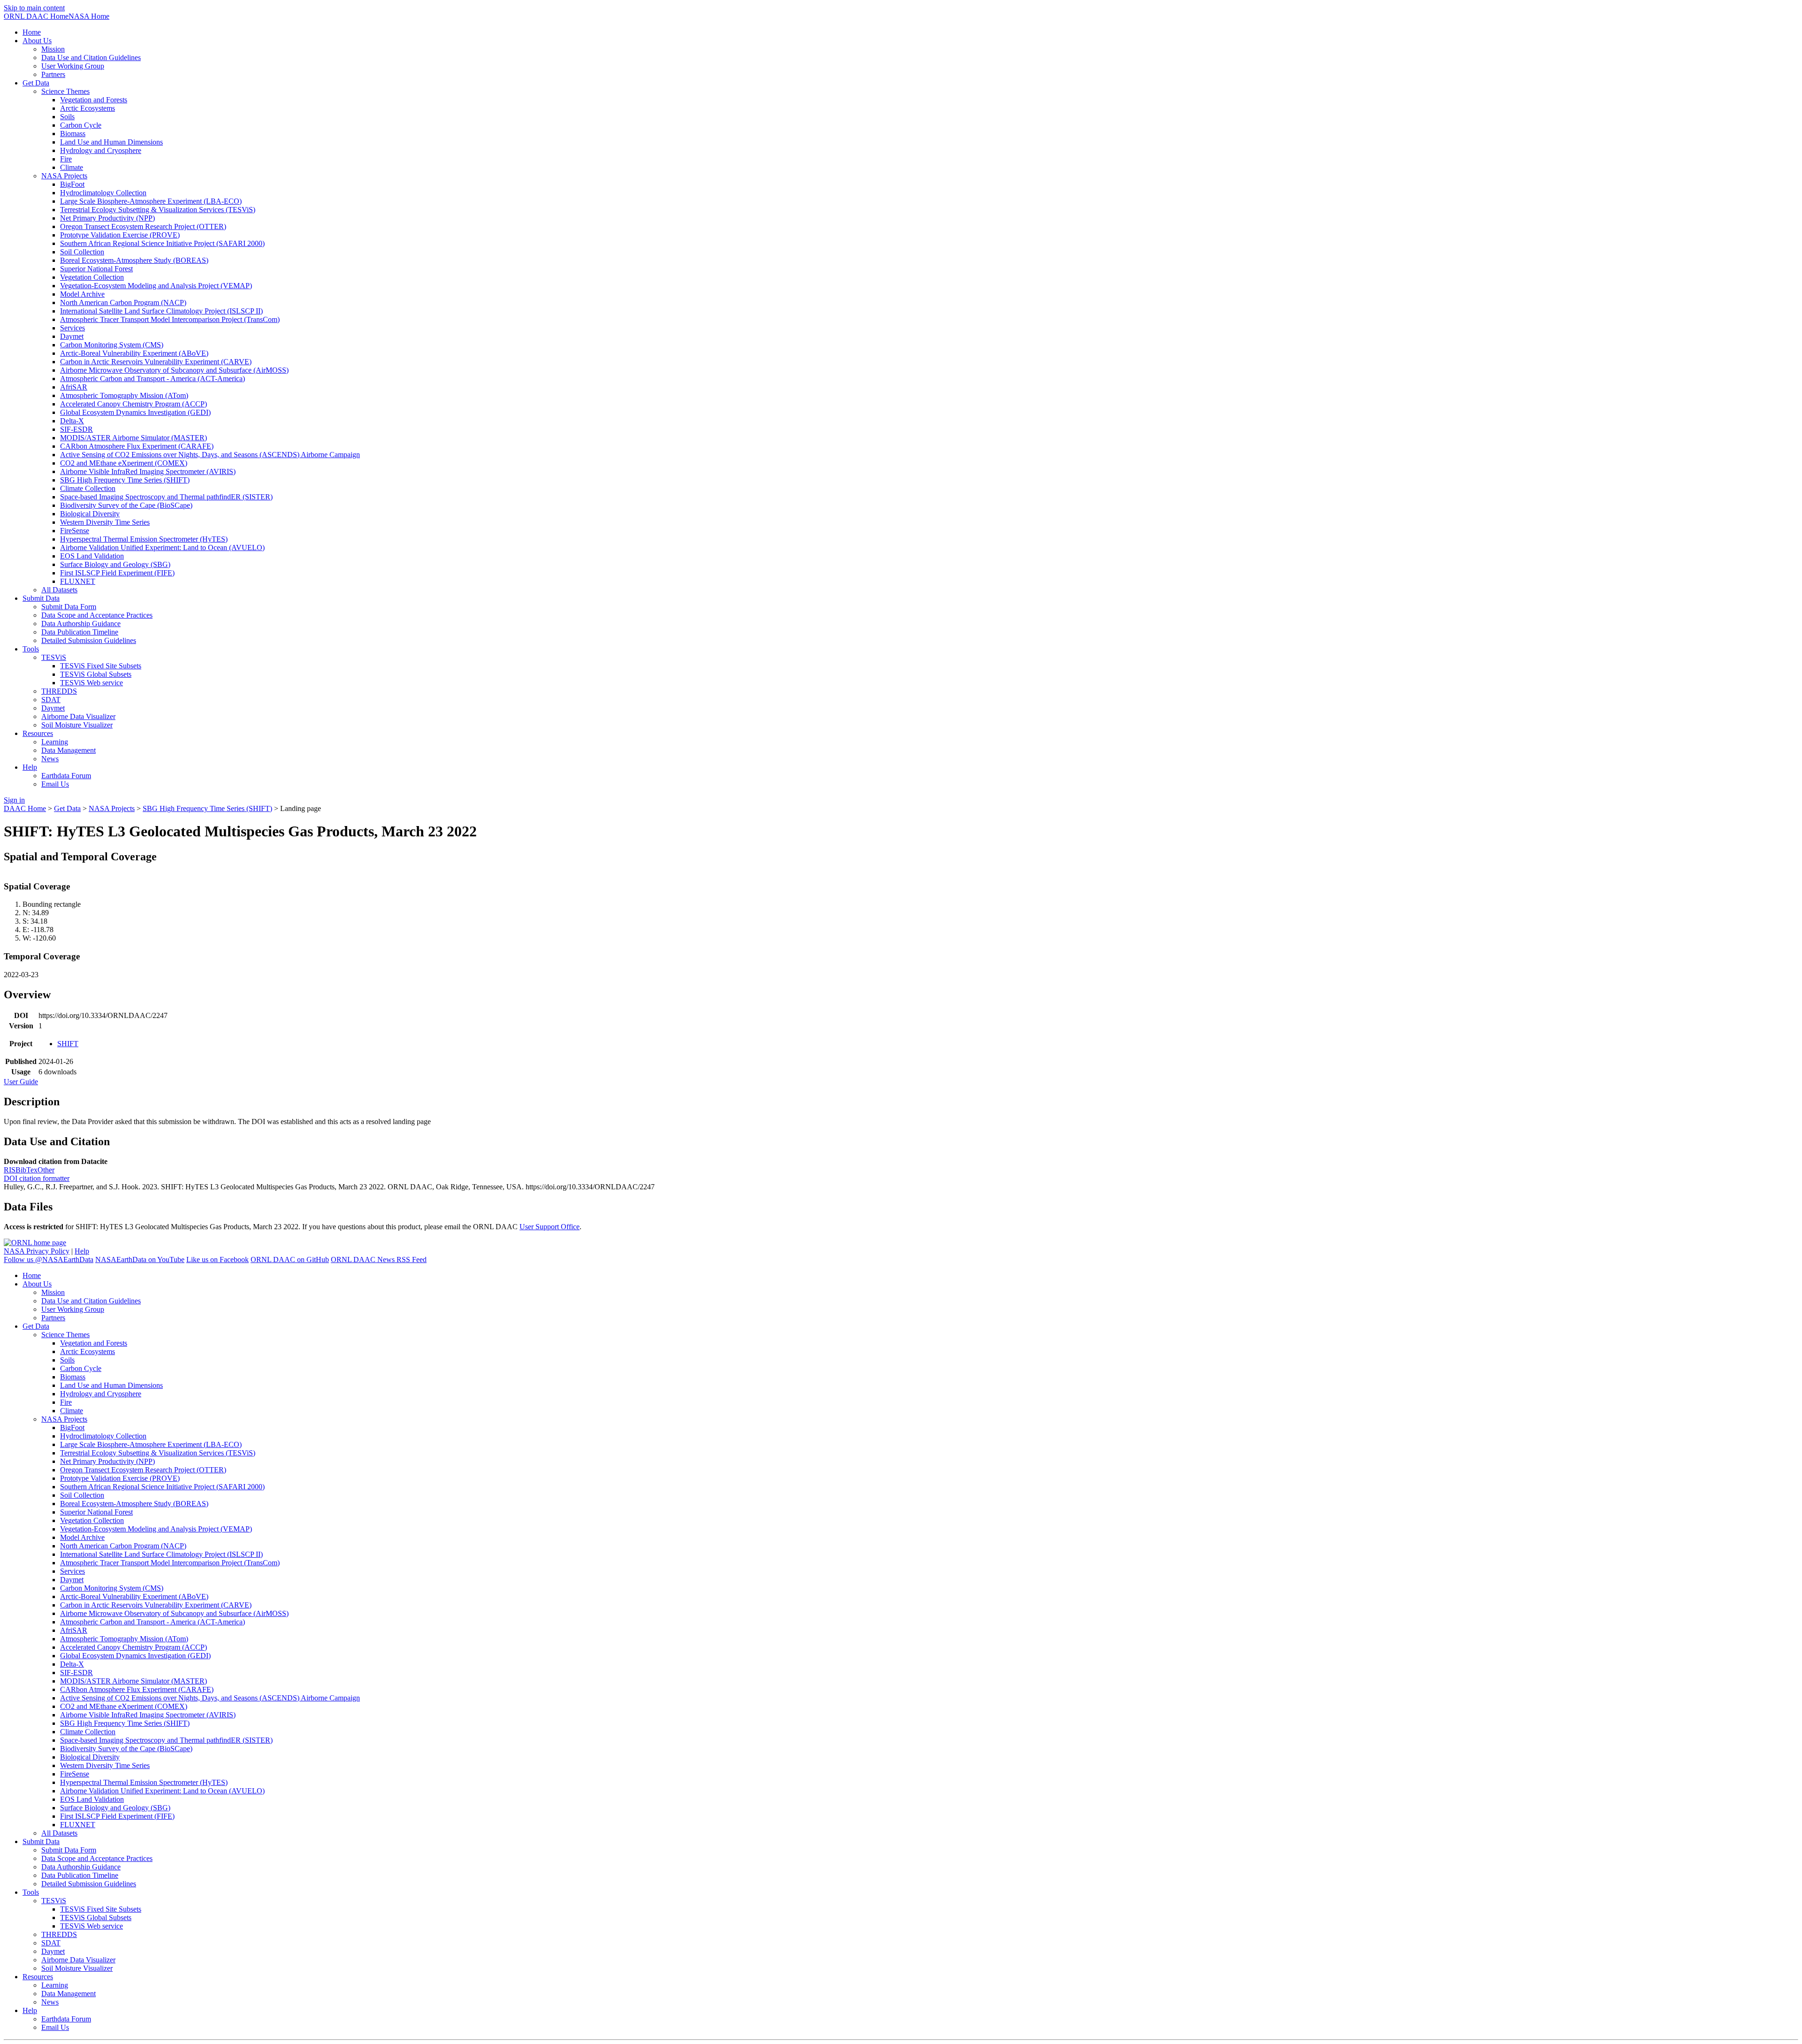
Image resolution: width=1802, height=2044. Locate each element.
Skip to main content (34, 8)
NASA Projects (112, 808)
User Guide (21, 1082)
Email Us (55, 784)
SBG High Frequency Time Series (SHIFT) (207, 808)
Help (82, 1251)
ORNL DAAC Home (36, 16)
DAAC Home (25, 808)
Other (46, 1170)
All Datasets (59, 590)
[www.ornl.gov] (35, 1243)
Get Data (67, 808)
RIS (10, 1170)
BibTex (27, 1170)
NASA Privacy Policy (37, 1251)
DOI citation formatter (37, 1178)
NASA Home (89, 16)
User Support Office (550, 1227)
